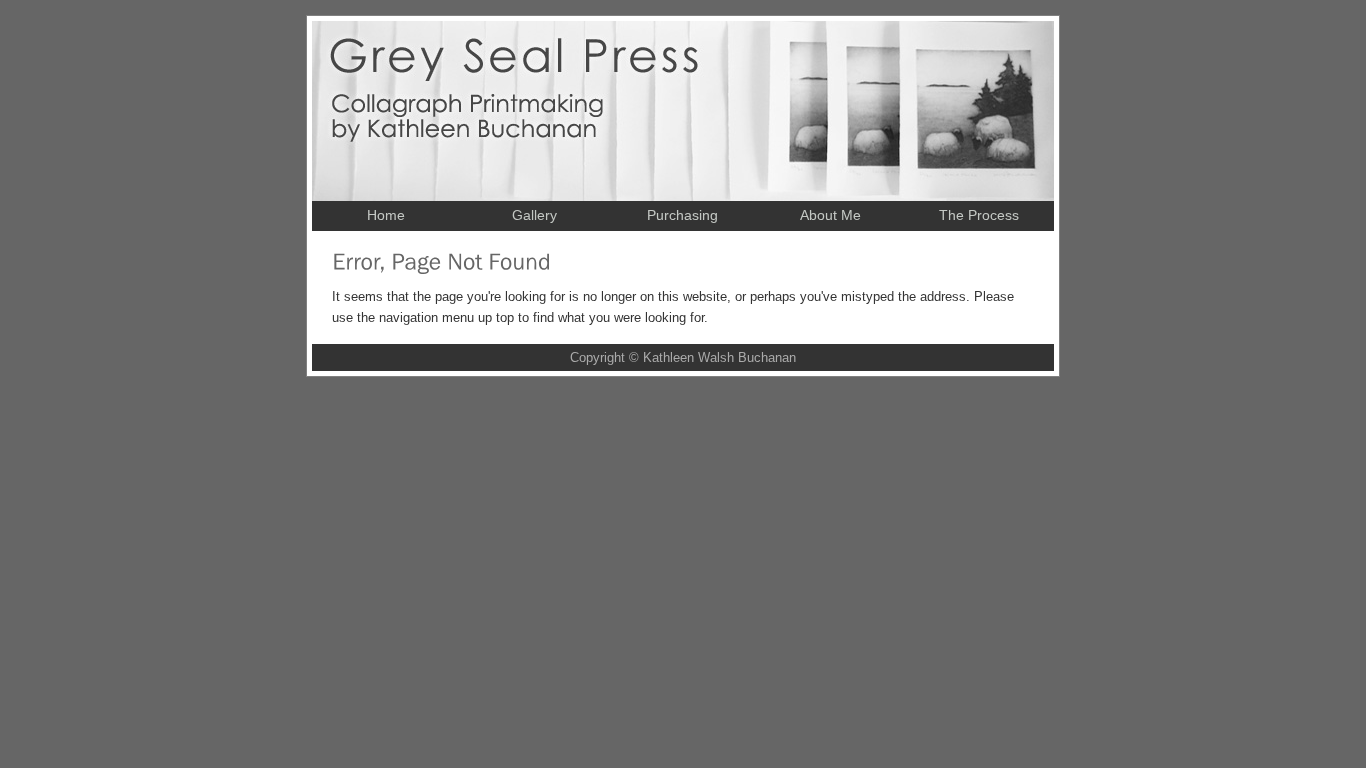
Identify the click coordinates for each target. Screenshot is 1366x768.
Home (386, 215)
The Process (979, 215)
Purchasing (682, 215)
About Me (830, 215)
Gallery (534, 215)
